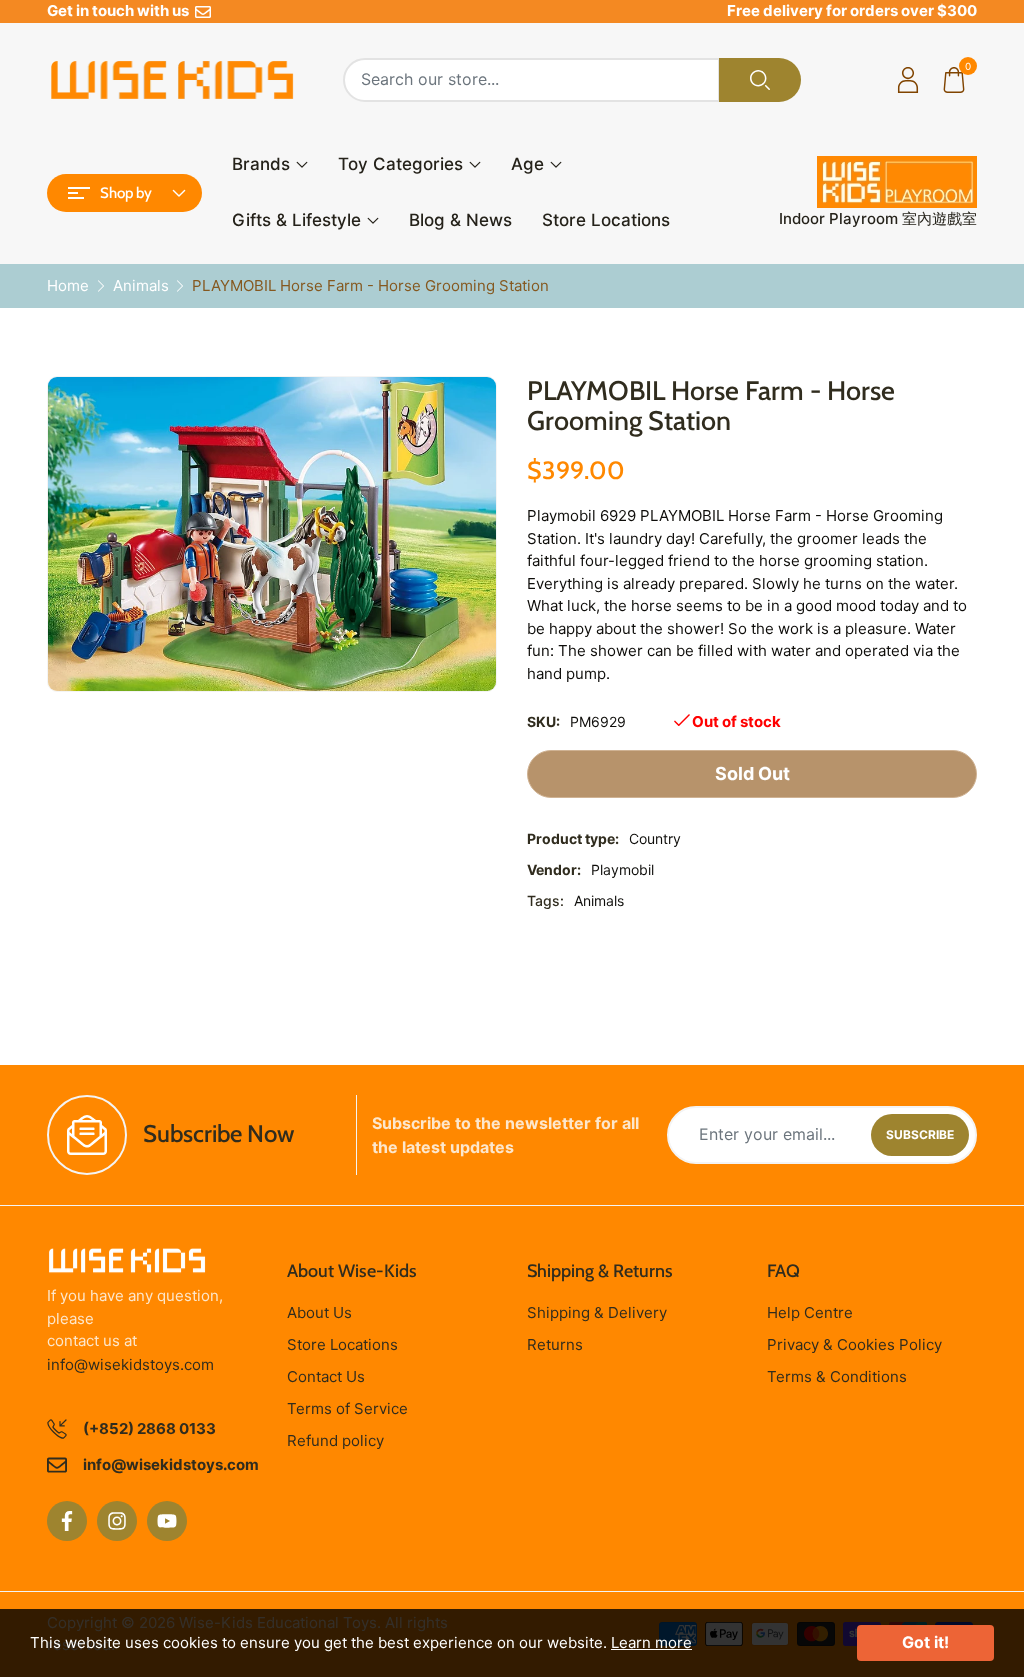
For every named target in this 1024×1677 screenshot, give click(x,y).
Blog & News (460, 220)
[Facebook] (67, 1521)
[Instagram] (117, 1521)
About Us (319, 1312)
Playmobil (622, 869)
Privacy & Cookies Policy (854, 1344)
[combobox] (531, 80)
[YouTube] (167, 1521)
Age (527, 164)
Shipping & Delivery (597, 1312)
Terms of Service (347, 1408)
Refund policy (335, 1440)
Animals (599, 900)
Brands (261, 164)
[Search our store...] (760, 80)
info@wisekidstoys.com (130, 1364)
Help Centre (810, 1312)
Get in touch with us (121, 10)
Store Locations (606, 220)
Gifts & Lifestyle (296, 220)
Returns (555, 1344)
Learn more (651, 1642)
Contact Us (326, 1376)
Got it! (925, 1642)
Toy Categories (400, 164)
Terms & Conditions (837, 1376)
